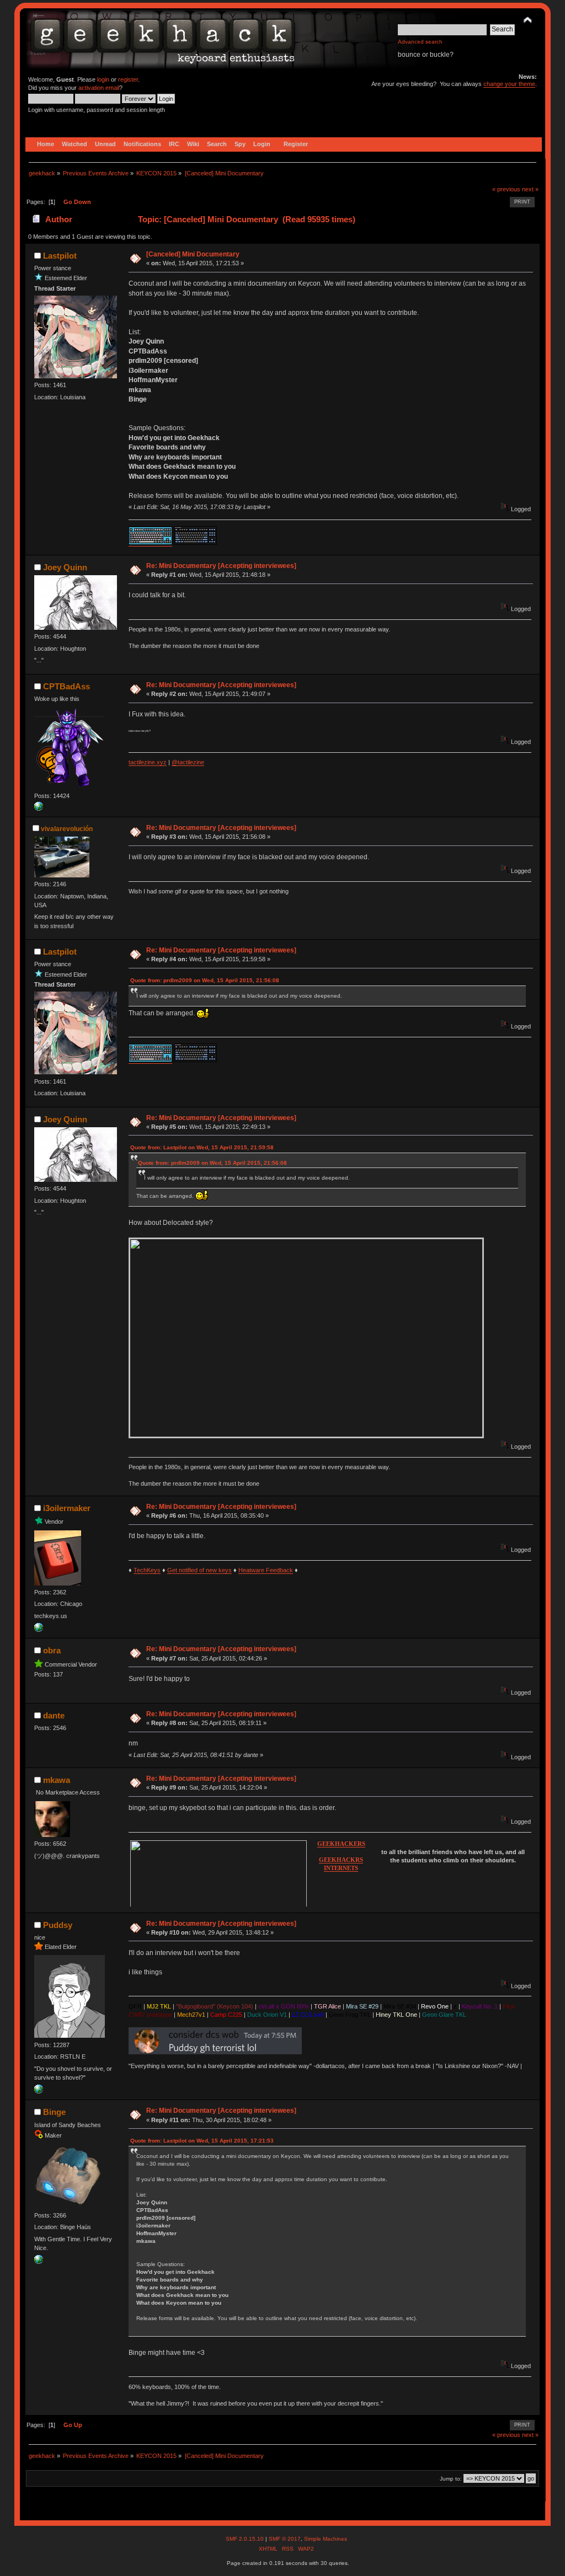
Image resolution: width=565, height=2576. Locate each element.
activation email (99, 88)
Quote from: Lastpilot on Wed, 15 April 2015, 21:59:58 (202, 1147)
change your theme (509, 84)
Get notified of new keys (199, 1570)
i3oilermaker (67, 1508)
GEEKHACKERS (341, 1844)
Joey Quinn (65, 567)
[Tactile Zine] (39, 808)
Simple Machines (326, 2539)
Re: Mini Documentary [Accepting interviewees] (221, 566)
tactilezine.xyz (148, 762)
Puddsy (58, 1925)
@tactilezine (188, 762)
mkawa (57, 1780)
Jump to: (451, 2479)
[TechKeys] (39, 1630)
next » (530, 189)
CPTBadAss (66, 686)
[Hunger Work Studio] (39, 2262)
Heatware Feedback (266, 1570)
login (103, 79)
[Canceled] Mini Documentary (193, 254)
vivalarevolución (67, 829)
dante (54, 1715)
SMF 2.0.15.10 (246, 2539)
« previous (506, 189)
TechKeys (147, 1570)
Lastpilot (60, 256)
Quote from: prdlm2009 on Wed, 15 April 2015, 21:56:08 (205, 980)
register (128, 79)
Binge (54, 2112)
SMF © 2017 (285, 2539)
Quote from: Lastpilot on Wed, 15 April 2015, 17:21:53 (202, 2141)
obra (52, 1650)
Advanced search (420, 42)
